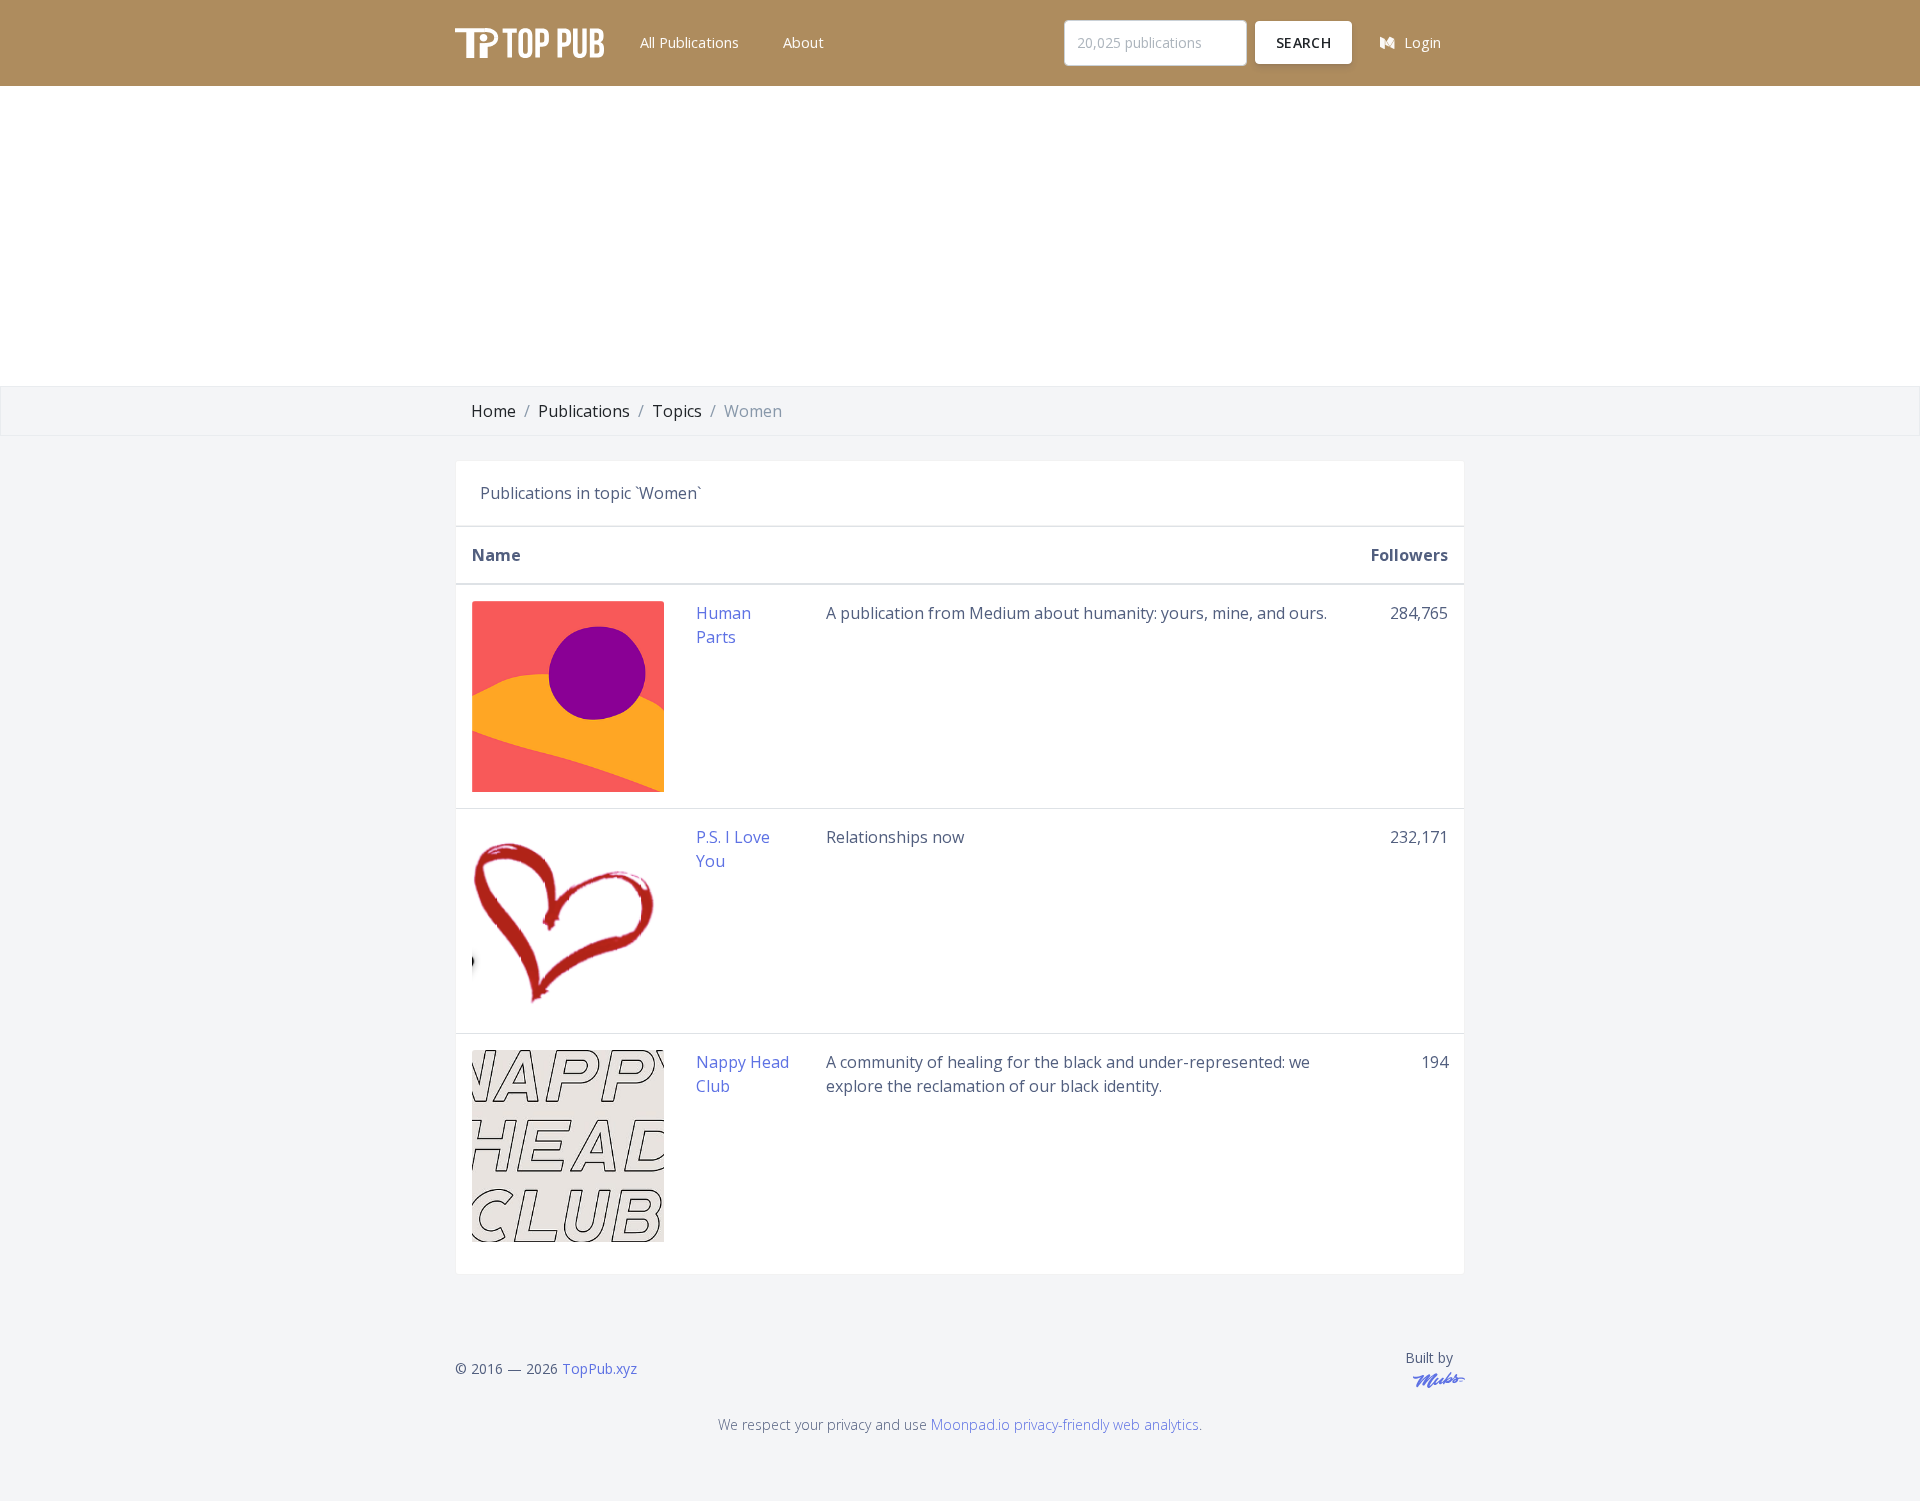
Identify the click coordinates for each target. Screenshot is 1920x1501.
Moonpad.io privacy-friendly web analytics (1065, 1424)
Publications (584, 411)
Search (1303, 42)
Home (493, 411)
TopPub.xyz (599, 1368)
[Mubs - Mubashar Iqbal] (1435, 1378)
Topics (677, 411)
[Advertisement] (960, 236)
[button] (687, 43)
